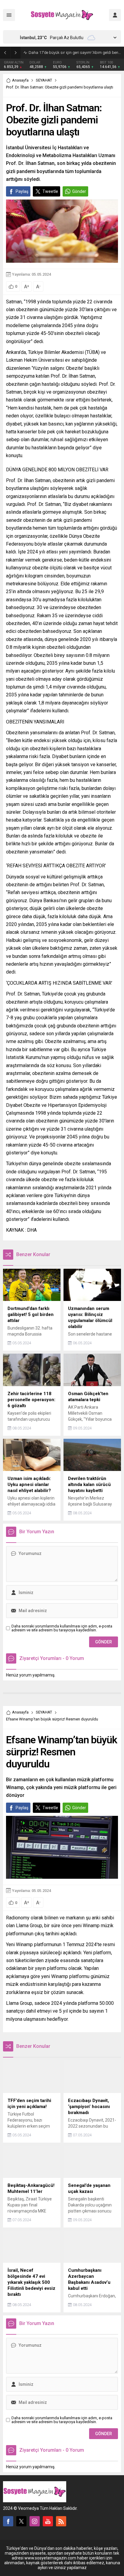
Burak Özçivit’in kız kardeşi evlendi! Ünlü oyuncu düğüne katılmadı (75, 53)
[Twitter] (21, 2521)
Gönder (79, 191)
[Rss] (61, 2521)
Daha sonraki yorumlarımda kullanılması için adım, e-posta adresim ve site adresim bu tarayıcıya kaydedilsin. (62, 1628)
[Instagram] (35, 2521)
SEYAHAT (44, 80)
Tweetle (50, 191)
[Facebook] (8, 2521)
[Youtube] (48, 2521)
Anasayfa (20, 80)
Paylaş (22, 191)
